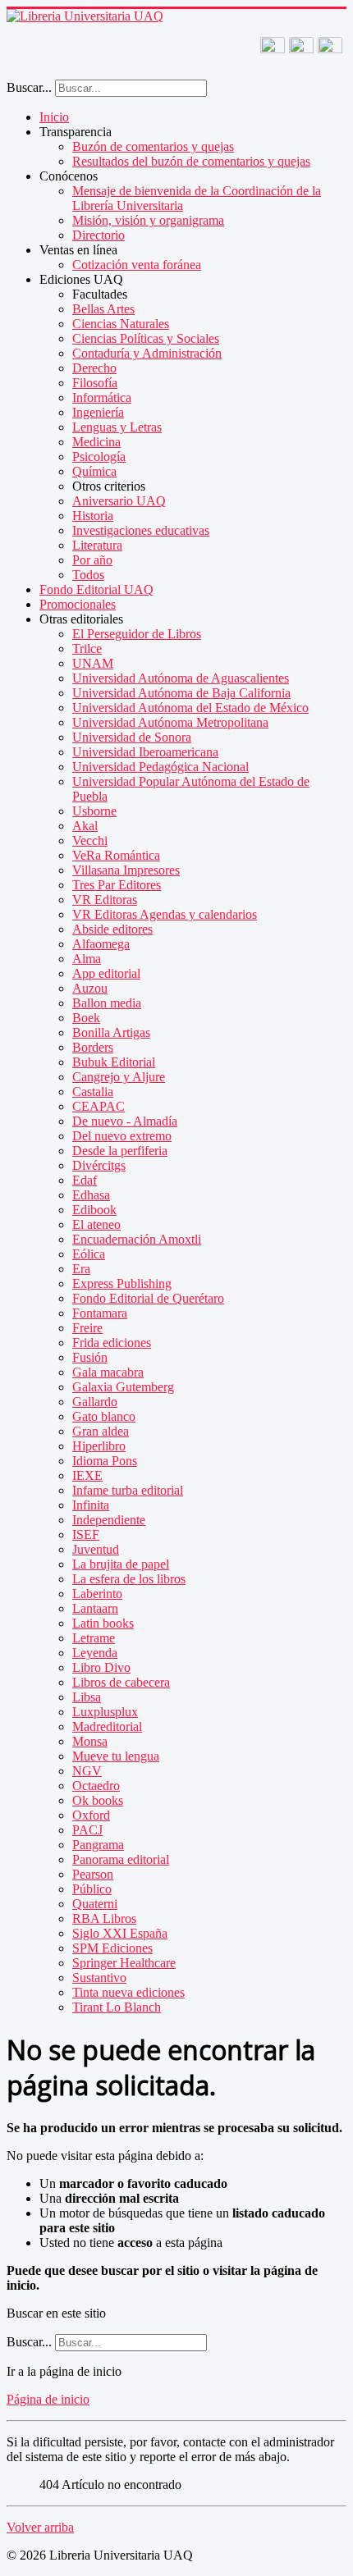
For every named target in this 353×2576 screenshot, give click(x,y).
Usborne (94, 811)
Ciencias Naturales (121, 324)
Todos (88, 575)
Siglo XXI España (120, 1933)
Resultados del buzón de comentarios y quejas (191, 161)
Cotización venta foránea (137, 265)
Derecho (94, 368)
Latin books (103, 1623)
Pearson (93, 1874)
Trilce (87, 649)
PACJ (87, 1830)
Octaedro (96, 1786)
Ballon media (107, 1003)
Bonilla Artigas (111, 1032)
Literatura (97, 545)
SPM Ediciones (112, 1948)
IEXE (87, 1475)
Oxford (91, 1815)
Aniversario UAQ (119, 501)
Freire (87, 1328)
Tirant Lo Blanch (117, 2007)
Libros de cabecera (121, 1682)
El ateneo (96, 1224)
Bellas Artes (103, 309)
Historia (93, 516)
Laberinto (97, 1594)
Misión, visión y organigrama (148, 220)
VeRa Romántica (116, 855)
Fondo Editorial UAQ (96, 589)
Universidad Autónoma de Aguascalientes (181, 678)
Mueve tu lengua (116, 1756)
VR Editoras (105, 900)
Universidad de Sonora (132, 737)
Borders (93, 1047)
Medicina (96, 442)
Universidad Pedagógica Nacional (160, 767)
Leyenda (95, 1653)
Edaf (85, 1180)
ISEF (86, 1535)
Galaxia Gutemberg (123, 1387)
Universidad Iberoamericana (145, 752)
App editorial (106, 973)
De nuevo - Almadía (125, 1121)
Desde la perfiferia (120, 1151)
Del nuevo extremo (122, 1136)
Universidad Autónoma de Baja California (181, 693)
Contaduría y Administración (147, 353)
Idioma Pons (105, 1461)
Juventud (96, 1549)
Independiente (109, 1520)
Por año (92, 560)
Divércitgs (99, 1165)
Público (92, 1889)
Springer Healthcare (124, 1963)
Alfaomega (101, 944)
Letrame (94, 1638)
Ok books (98, 1800)
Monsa (90, 1741)
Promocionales (78, 604)
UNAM (93, 663)
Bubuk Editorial (114, 1062)
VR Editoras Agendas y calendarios (165, 914)
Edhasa (91, 1195)
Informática (102, 397)
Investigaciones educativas (141, 530)
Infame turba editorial (128, 1490)
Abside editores (112, 929)
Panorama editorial (121, 1859)
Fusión (90, 1357)
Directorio (99, 235)
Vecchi (90, 840)
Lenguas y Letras (117, 427)
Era (81, 1269)
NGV (87, 1771)
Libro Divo (101, 1667)
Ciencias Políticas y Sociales (146, 338)
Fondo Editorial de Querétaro (148, 1298)
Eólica (89, 1254)
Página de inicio (48, 2399)
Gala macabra (108, 1372)
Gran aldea (101, 1431)
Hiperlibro (99, 1446)
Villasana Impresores (126, 870)
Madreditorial (107, 1726)
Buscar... (29, 87)
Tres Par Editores (117, 885)
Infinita (91, 1505)
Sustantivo (99, 1978)
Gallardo (95, 1402)
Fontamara (100, 1313)
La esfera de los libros (129, 1579)
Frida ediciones (112, 1343)
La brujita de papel (121, 1564)
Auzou (90, 988)
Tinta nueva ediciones (128, 1992)
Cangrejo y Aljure (119, 1077)
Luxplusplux (105, 1712)
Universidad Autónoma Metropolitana (170, 722)
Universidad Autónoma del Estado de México (190, 708)
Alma (87, 959)
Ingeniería (98, 412)
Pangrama (98, 1845)
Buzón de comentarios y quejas (153, 146)
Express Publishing (122, 1283)
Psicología (99, 457)
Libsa (87, 1697)
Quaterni (95, 1904)
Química (94, 471)
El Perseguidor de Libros (137, 634)
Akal (85, 826)
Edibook (94, 1210)
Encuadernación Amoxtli (137, 1239)
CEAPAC (99, 1106)
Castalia (93, 1092)
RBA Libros (104, 1918)
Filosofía (95, 383)
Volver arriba (40, 2527)
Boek (86, 1018)
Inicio (54, 117)
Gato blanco (104, 1416)
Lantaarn (95, 1608)
